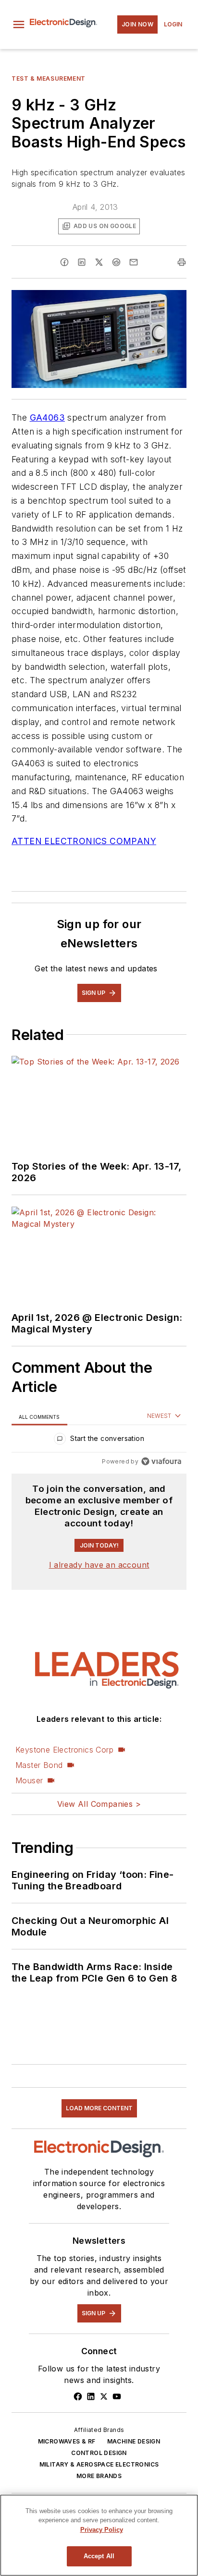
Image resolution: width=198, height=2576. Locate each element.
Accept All (99, 2556)
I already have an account (99, 1565)
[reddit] (116, 262)
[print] (182, 262)
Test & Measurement (49, 79)
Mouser (29, 1780)
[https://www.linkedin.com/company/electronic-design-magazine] (91, 2396)
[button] (19, 24)
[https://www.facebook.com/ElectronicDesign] (78, 2396)
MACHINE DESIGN (134, 2441)
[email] (134, 262)
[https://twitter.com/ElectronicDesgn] (104, 2396)
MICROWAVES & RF (67, 2441)
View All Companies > (99, 1804)
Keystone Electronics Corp (64, 1750)
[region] (99, 1441)
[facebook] (64, 262)
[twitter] (99, 262)
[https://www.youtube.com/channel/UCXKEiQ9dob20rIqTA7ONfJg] (117, 2396)
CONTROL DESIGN (99, 2453)
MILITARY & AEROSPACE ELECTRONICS (99, 2464)
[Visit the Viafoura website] (161, 1461)
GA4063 (47, 417)
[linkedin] (82, 262)
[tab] (39, 1417)
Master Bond (39, 1765)
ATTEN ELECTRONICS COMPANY (84, 841)
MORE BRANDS (99, 2476)
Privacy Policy (102, 2530)
